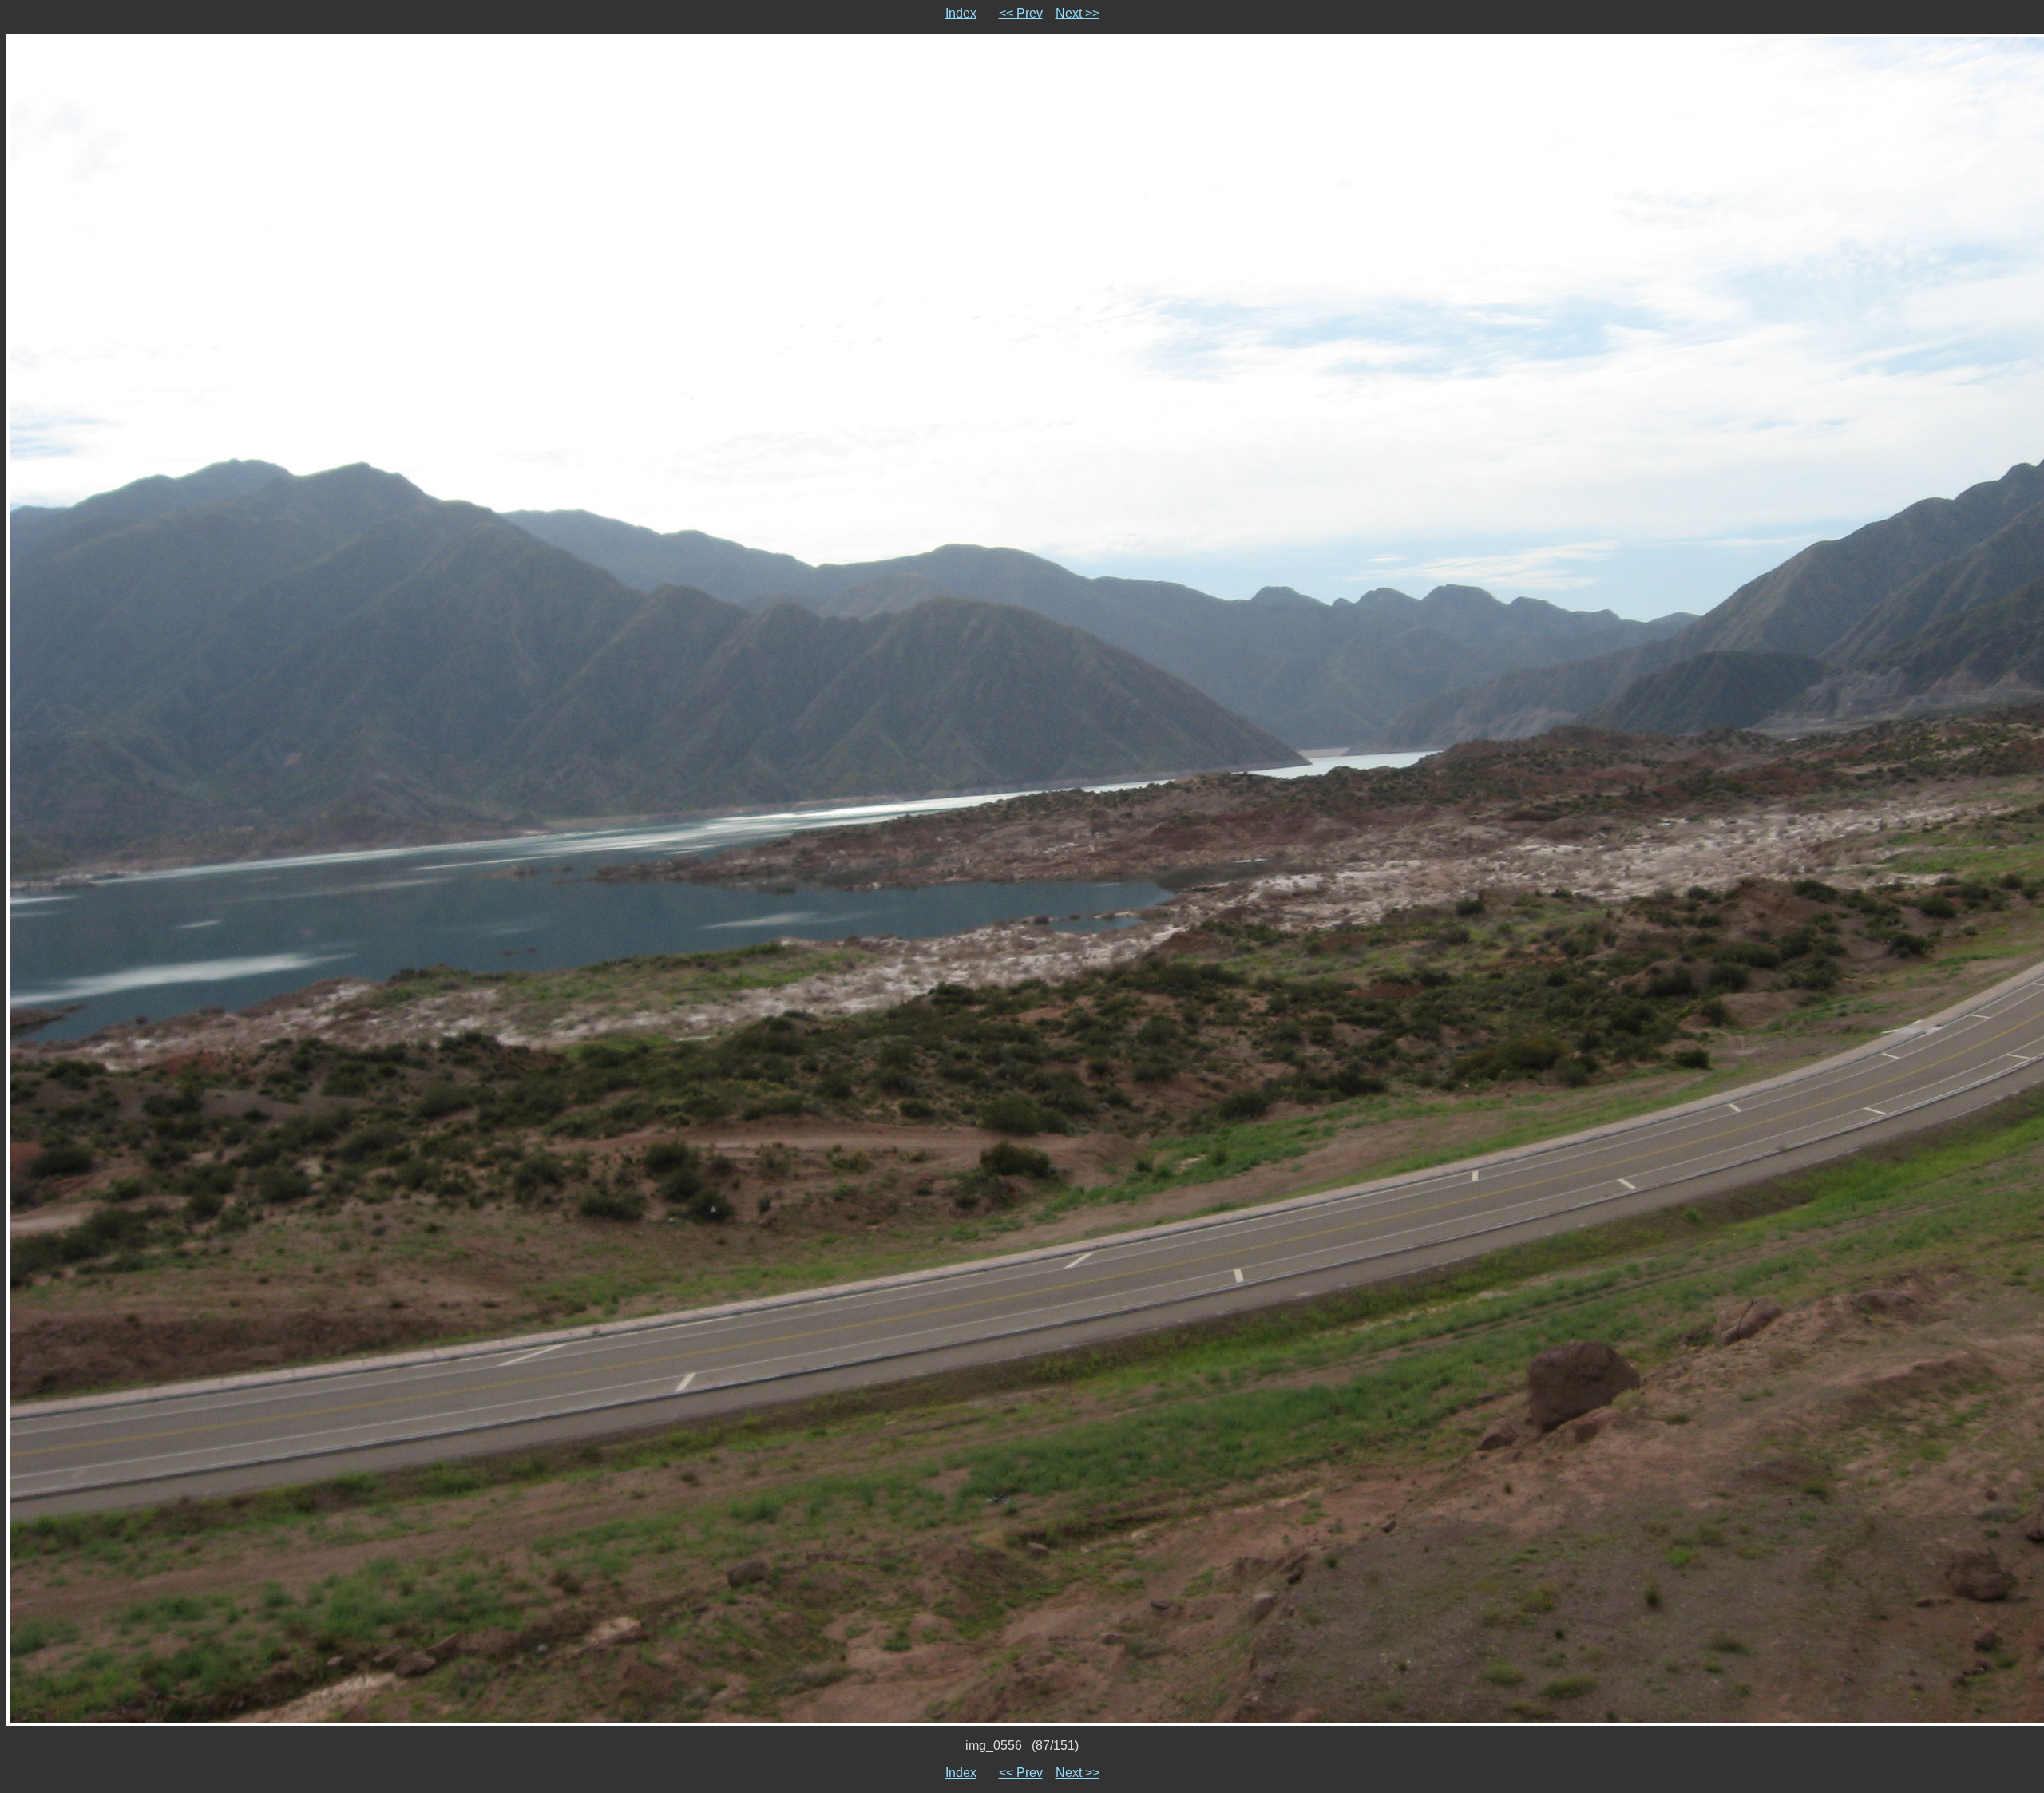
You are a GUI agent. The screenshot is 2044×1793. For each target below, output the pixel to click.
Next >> (1077, 13)
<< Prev (1021, 13)
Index (961, 13)
